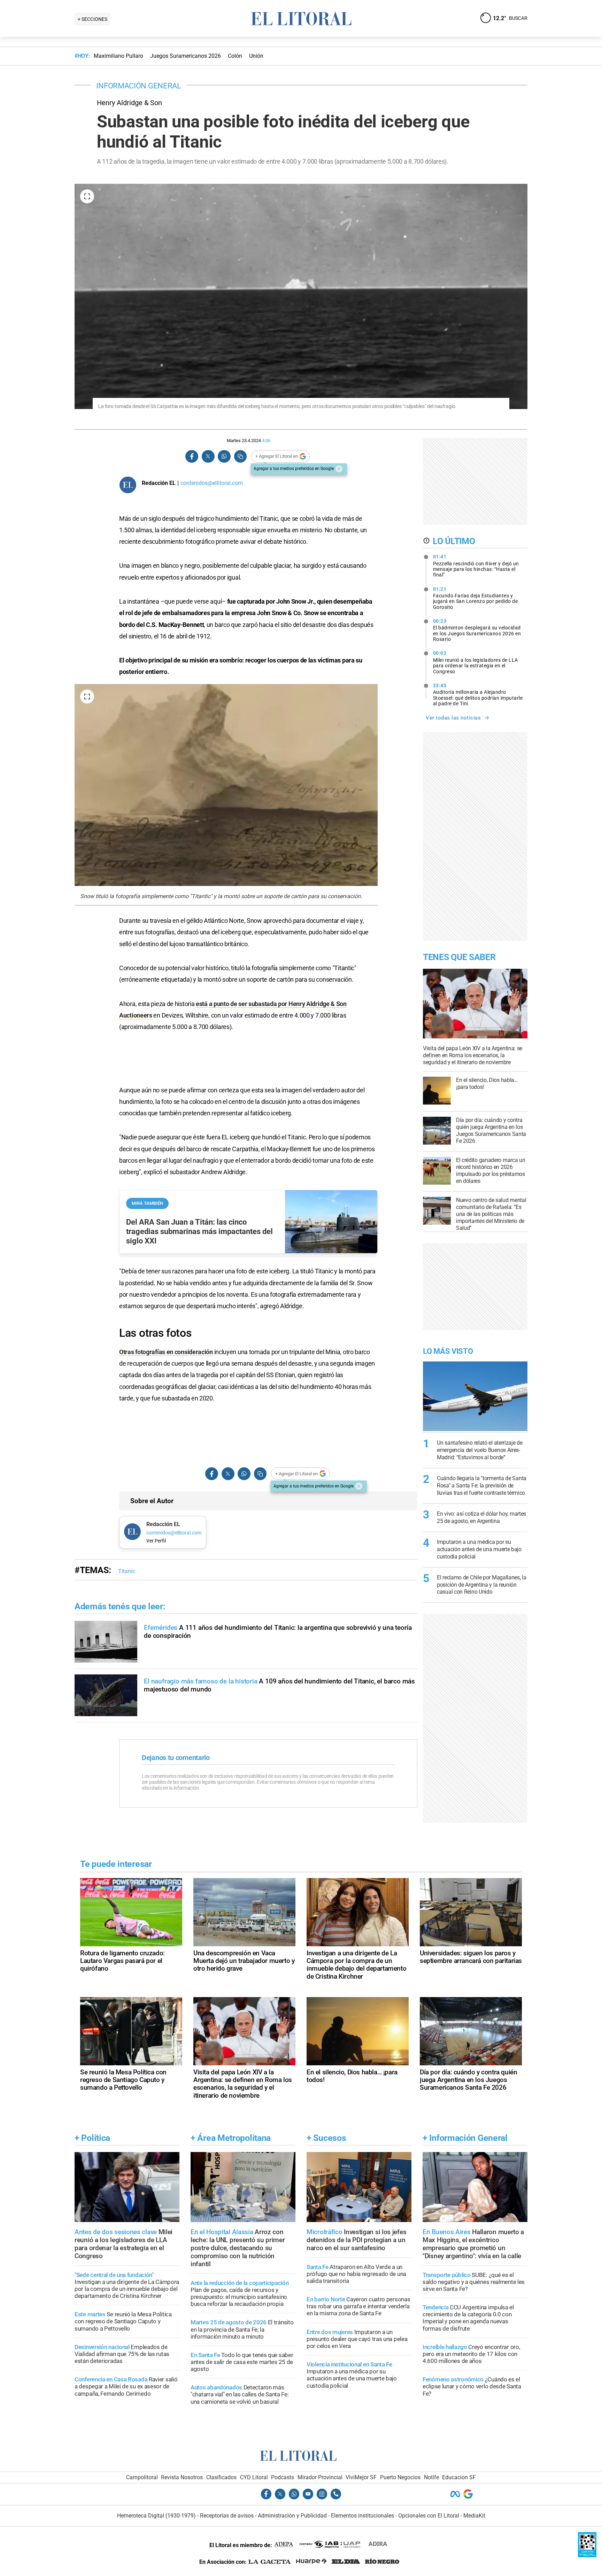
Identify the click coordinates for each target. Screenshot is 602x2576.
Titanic (127, 1571)
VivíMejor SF (361, 2477)
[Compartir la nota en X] (208, 457)
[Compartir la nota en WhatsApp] (224, 457)
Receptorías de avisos (227, 2516)
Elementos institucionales (362, 2516)
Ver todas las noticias (453, 718)
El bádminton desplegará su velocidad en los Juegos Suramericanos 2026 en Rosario (477, 630)
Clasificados (221, 2477)
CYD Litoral (254, 2477)
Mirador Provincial (320, 2477)
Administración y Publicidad (292, 2516)
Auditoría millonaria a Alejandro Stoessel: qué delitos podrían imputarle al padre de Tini (478, 694)
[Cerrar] (339, 469)
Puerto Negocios (400, 2477)
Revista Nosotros (182, 2477)
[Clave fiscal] (587, 2555)
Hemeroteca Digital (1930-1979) (156, 2516)
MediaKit (474, 2516)
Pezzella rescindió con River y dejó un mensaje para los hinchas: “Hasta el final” (476, 566)
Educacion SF (459, 2477)
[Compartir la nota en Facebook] (192, 457)
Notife (431, 2477)
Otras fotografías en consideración (166, 1352)
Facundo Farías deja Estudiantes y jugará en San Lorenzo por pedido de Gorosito (476, 598)
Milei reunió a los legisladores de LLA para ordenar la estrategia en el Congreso (476, 662)
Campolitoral (142, 2477)
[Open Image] (87, 196)
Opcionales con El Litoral (429, 2516)
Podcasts (283, 2477)
